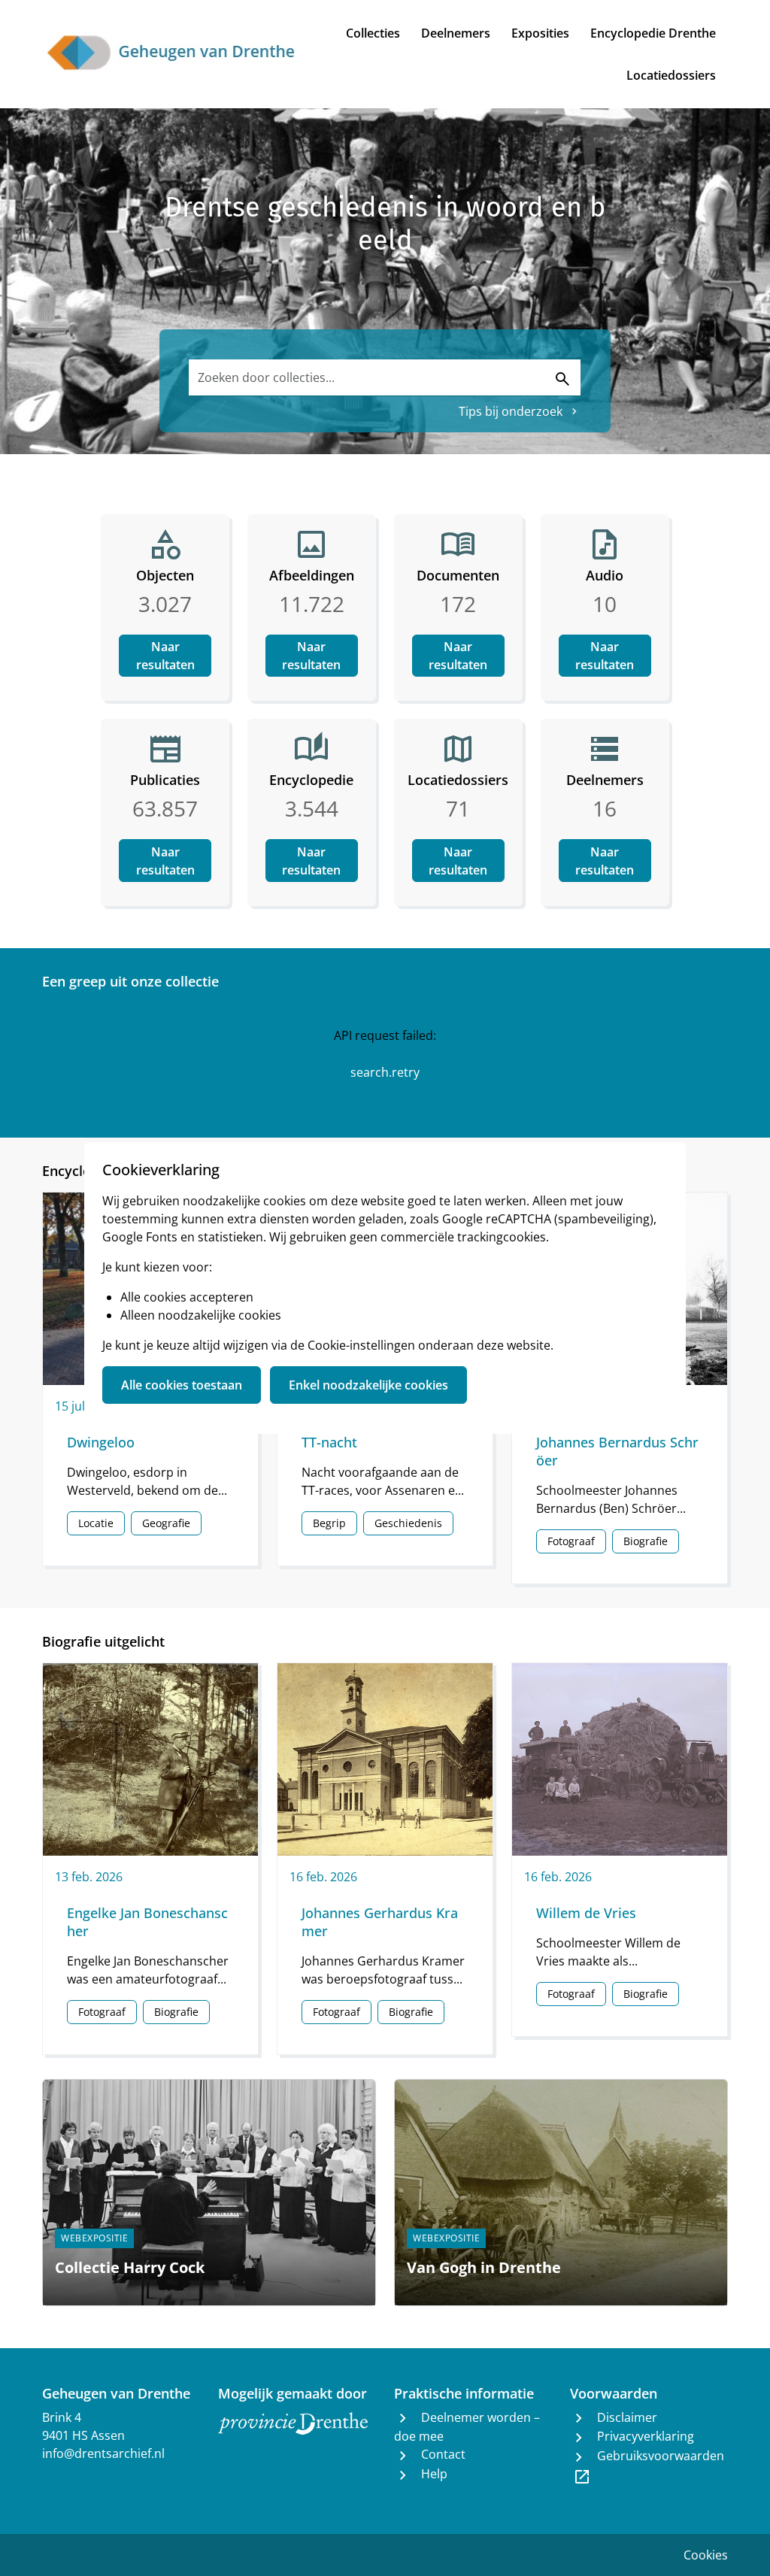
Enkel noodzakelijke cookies (368, 1385)
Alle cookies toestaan (182, 1385)
